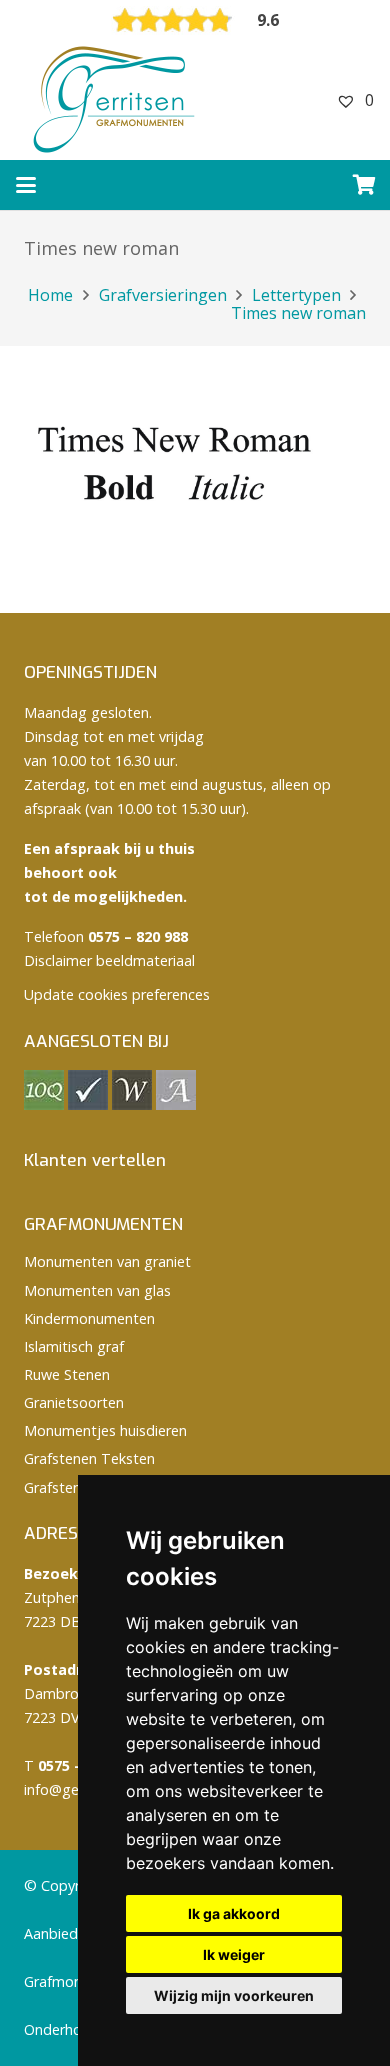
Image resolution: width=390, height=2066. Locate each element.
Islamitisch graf (74, 1346)
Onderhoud (61, 2029)
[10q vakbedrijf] (44, 1104)
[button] (26, 185)
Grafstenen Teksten (89, 1458)
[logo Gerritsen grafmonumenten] (116, 100)
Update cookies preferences (117, 994)
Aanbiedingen (69, 1933)
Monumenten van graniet (107, 1261)
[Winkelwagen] (365, 185)
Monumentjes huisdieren (105, 1430)
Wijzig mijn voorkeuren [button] (234, 1995)
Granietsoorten (74, 1402)
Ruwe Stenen (67, 1374)
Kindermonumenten (89, 1318)
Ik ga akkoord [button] (234, 1913)
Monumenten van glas (97, 1290)
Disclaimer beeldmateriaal (109, 960)
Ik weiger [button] (234, 1954)
